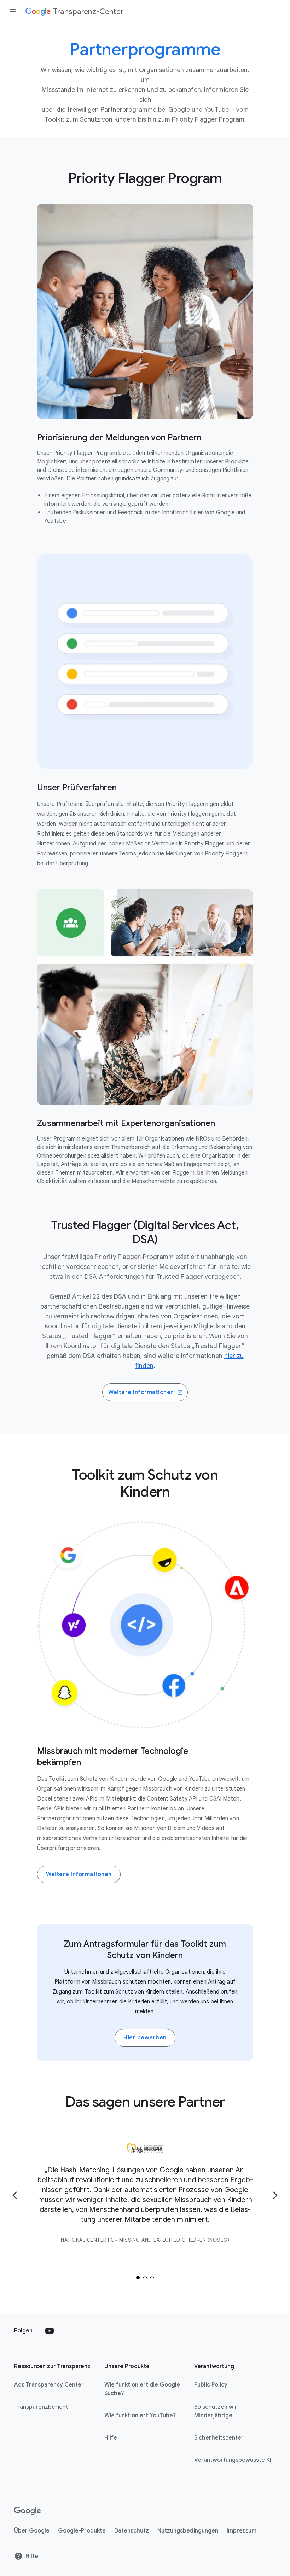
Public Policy (211, 2385)
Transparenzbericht (41, 2407)
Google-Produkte (82, 2531)
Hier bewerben (145, 2038)
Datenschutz (132, 2531)
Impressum (242, 2531)
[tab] (138, 2278)
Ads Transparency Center (49, 2385)
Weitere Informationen (141, 1392)
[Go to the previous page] (15, 2195)
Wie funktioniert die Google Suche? (142, 2389)
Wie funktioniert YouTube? (140, 2416)
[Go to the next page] (275, 2195)
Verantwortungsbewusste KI (233, 2460)
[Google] (27, 2511)
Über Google (32, 2531)
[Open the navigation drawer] (13, 11)
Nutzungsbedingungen (188, 2531)
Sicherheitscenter (219, 2438)
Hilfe (111, 2438)
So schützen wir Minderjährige (216, 2411)
